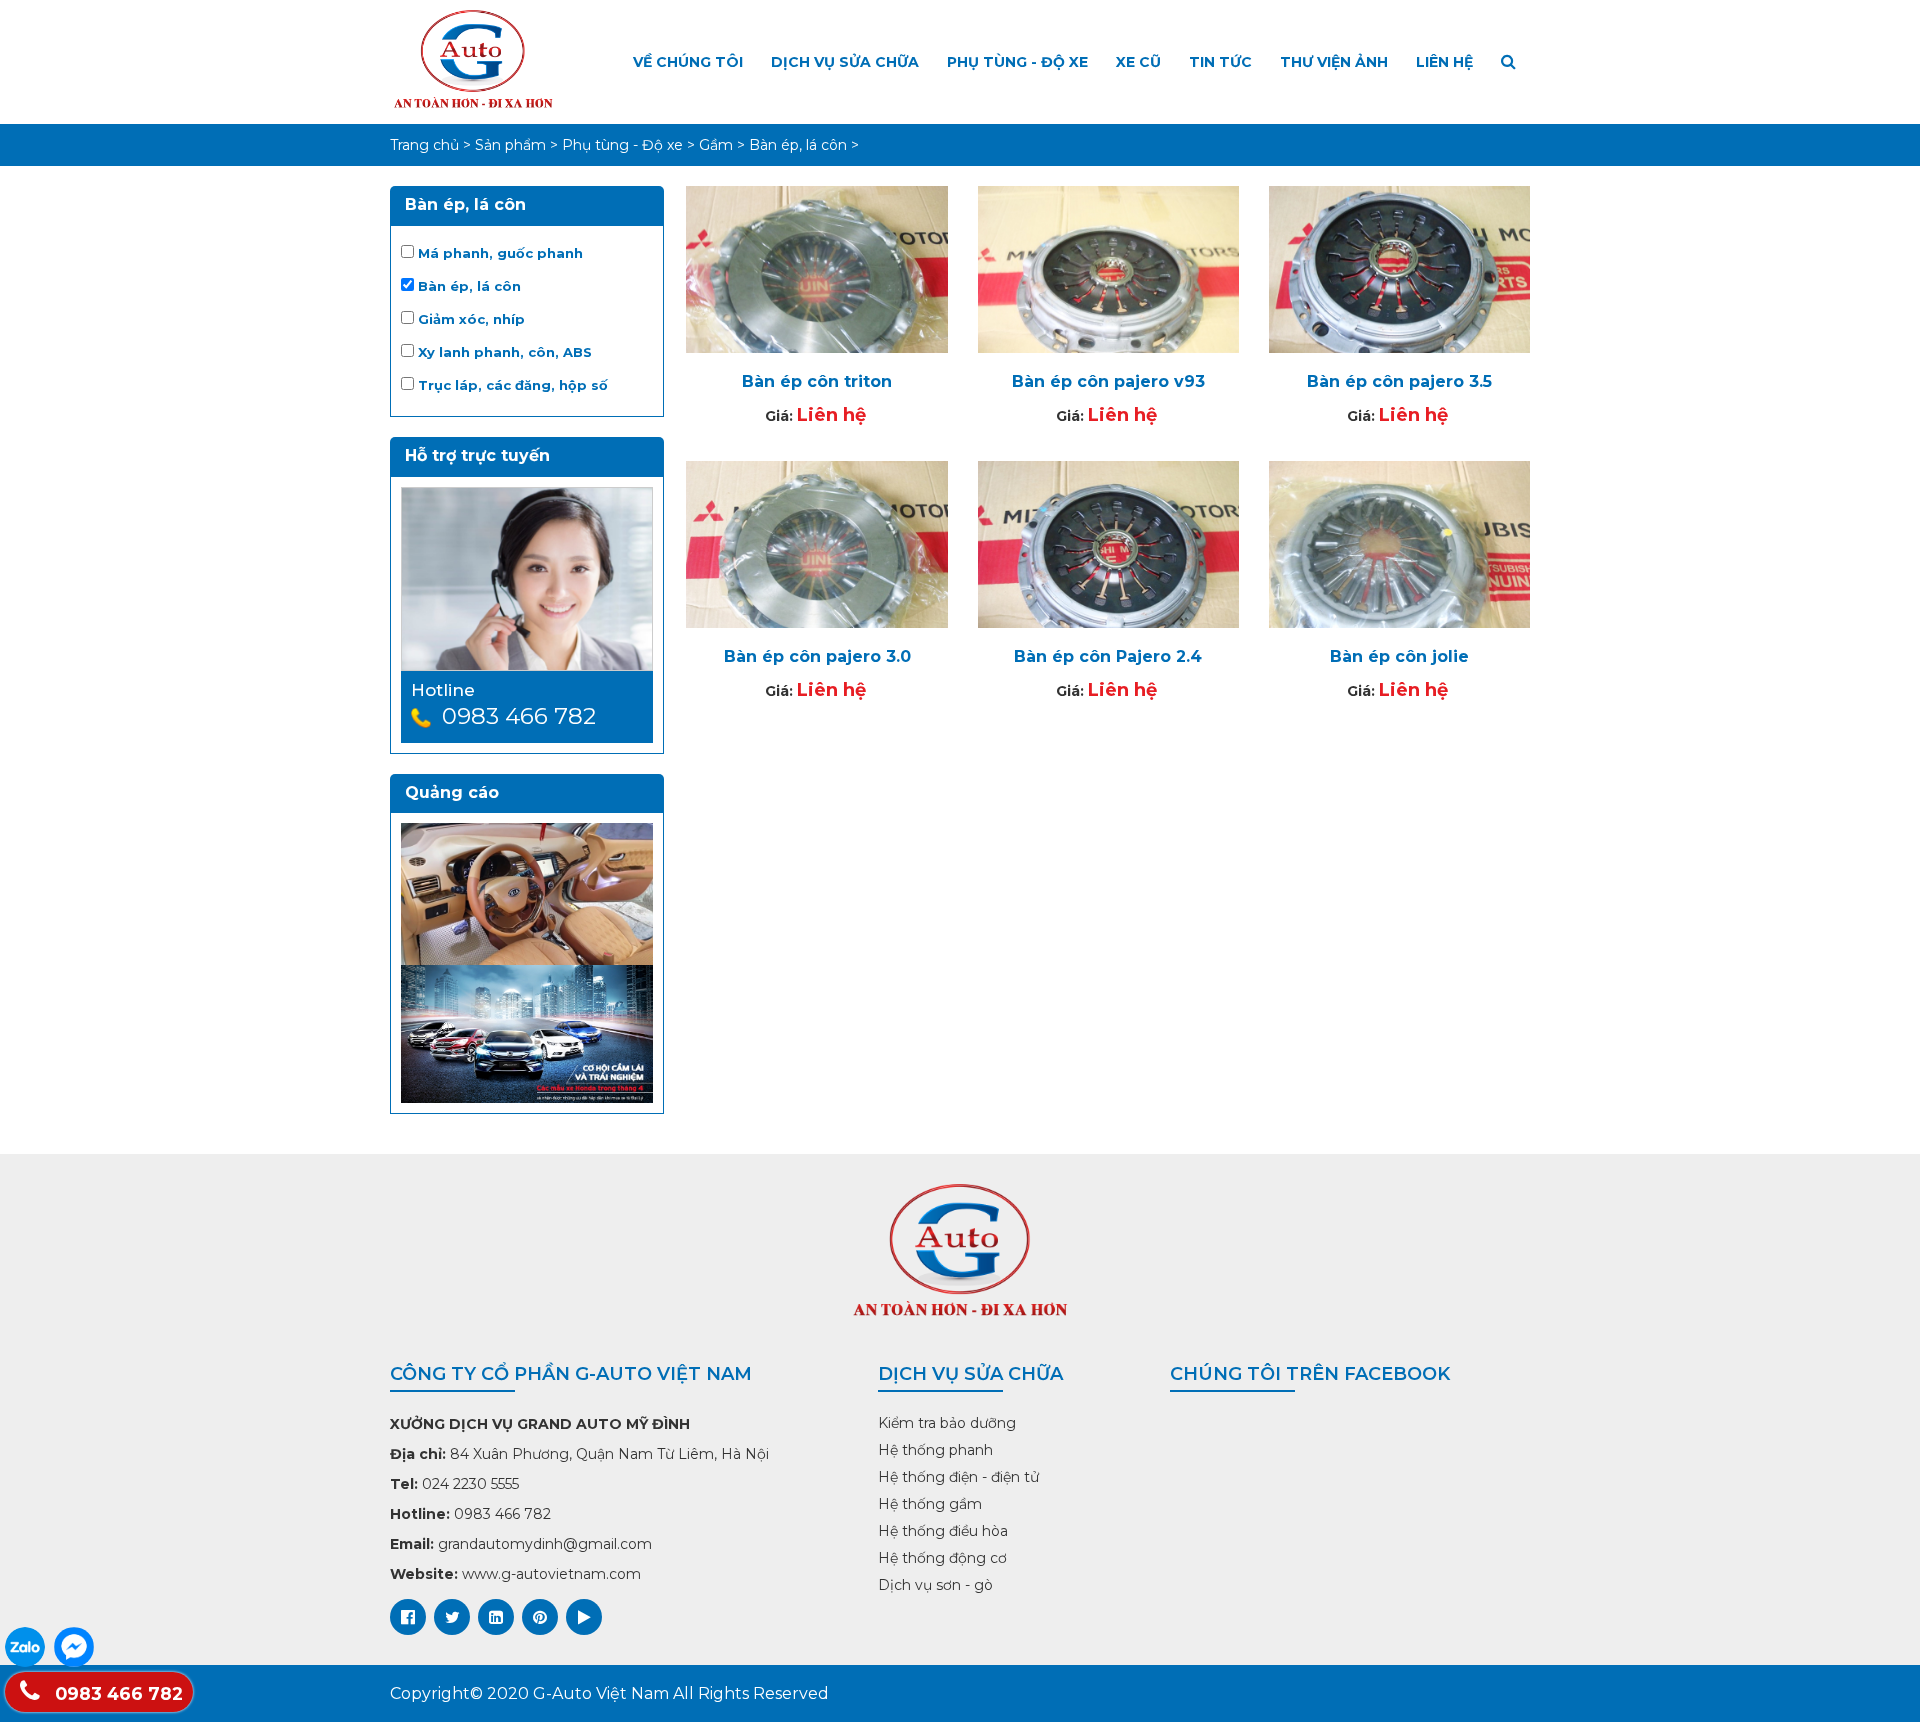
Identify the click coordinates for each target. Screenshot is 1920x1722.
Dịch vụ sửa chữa (845, 62)
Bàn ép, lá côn (467, 286)
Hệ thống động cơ (942, 1558)
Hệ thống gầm (930, 1504)
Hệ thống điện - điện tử (958, 1477)
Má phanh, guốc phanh (498, 253)
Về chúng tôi (688, 62)
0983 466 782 (116, 1693)
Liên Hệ (1444, 62)
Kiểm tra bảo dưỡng (947, 1423)
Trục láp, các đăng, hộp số (511, 385)
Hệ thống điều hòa (943, 1531)
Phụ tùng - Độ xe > (630, 145)
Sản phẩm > (518, 145)
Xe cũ (1138, 62)
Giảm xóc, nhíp (469, 319)
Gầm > (724, 145)
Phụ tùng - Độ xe (1017, 62)
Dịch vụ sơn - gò (935, 1585)
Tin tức (1220, 62)
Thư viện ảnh (1334, 62)
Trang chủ (424, 145)
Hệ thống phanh (935, 1450)
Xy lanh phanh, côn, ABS (503, 352)
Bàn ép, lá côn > (804, 145)
